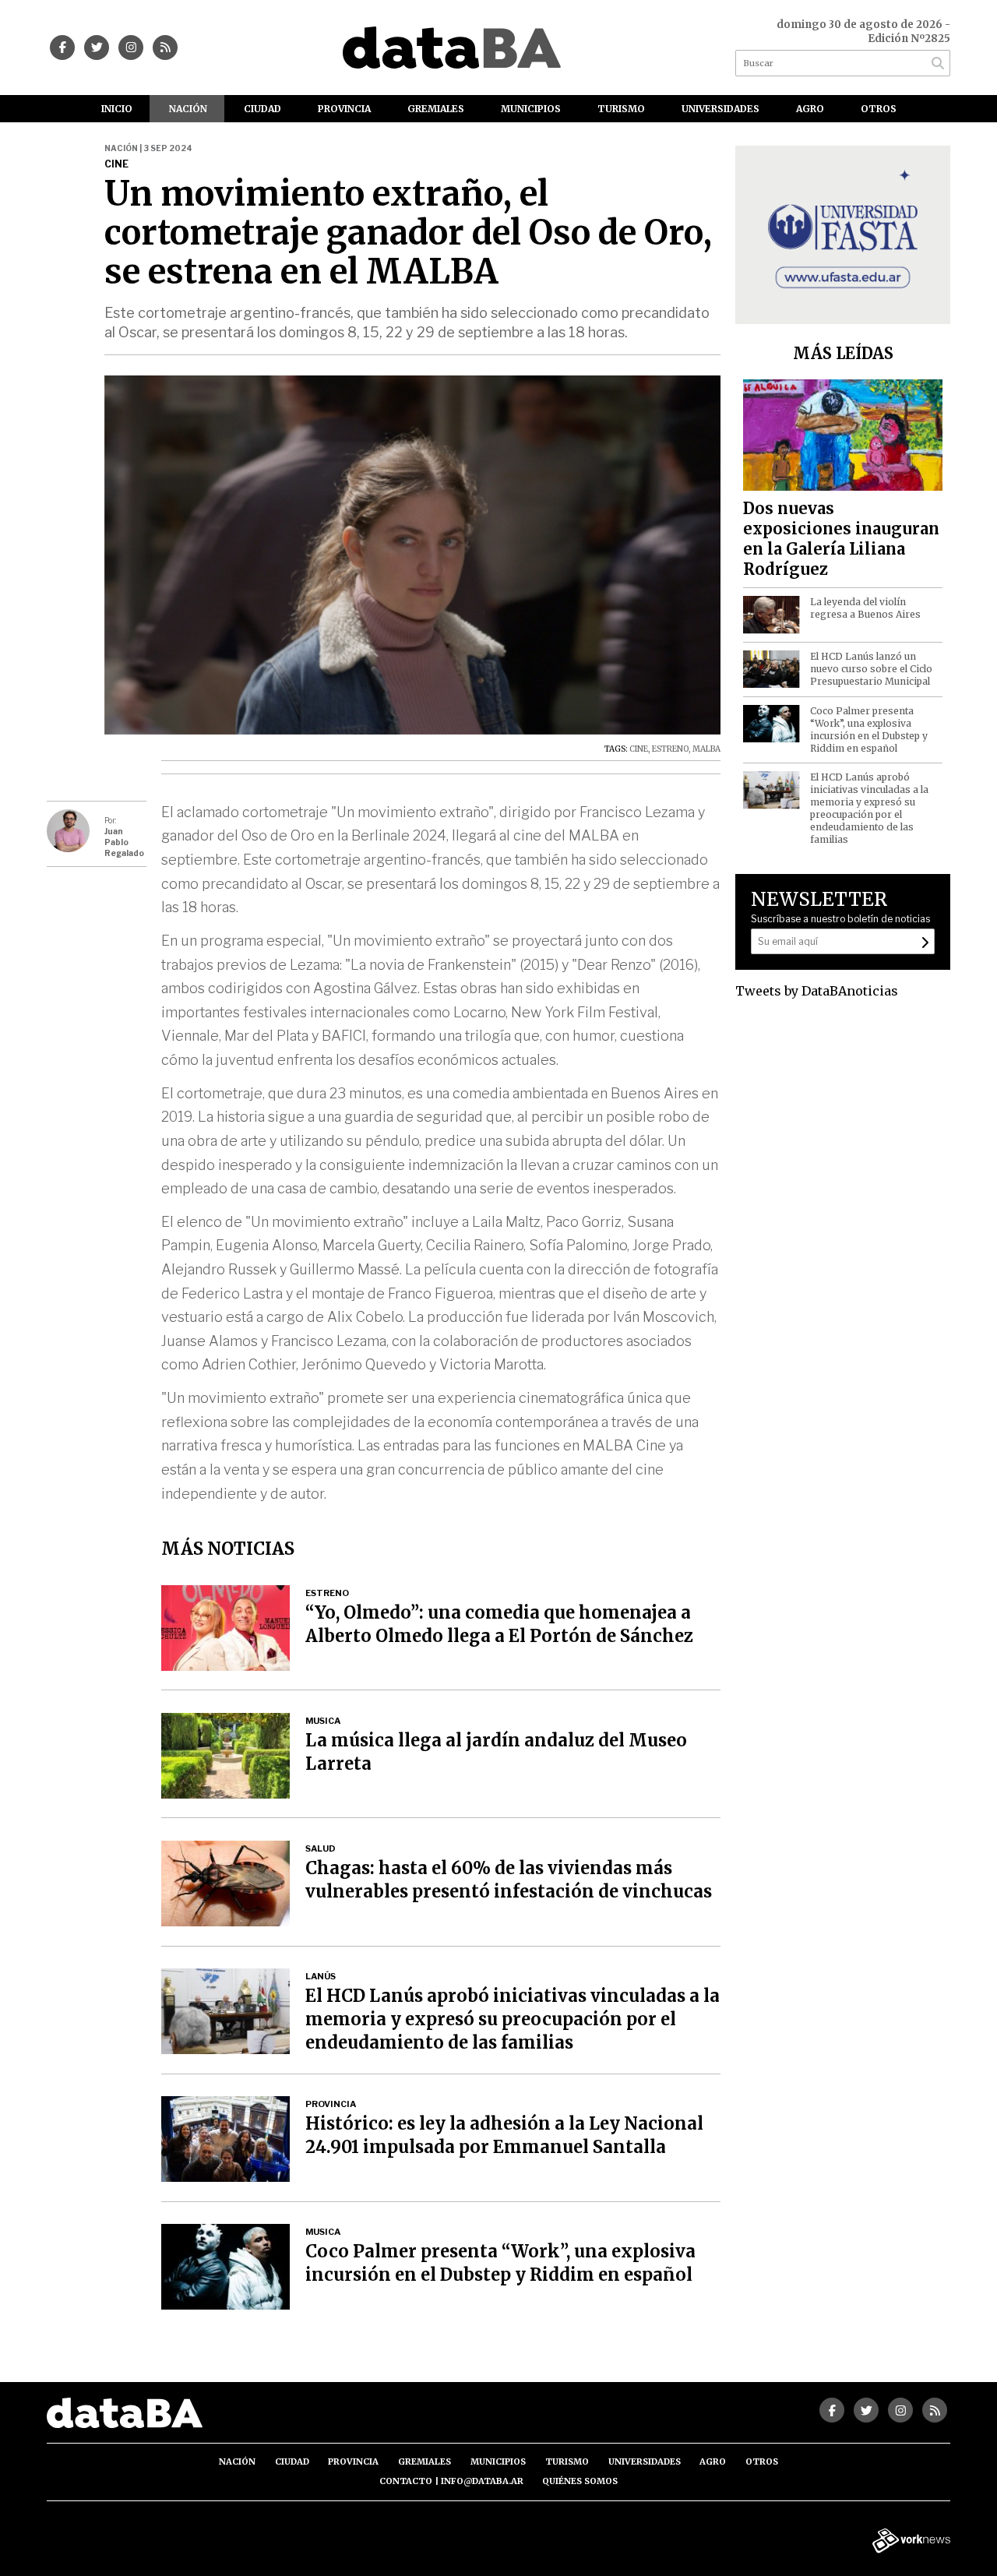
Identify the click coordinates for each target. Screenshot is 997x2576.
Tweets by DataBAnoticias (817, 991)
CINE (639, 749)
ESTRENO (670, 749)
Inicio (117, 109)
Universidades (720, 109)
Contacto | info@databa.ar (451, 2481)
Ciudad (262, 109)
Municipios (531, 109)
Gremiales (436, 109)
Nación (188, 109)
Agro (810, 109)
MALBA (706, 749)
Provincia (344, 109)
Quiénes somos (580, 2481)
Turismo (621, 109)
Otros (879, 109)
